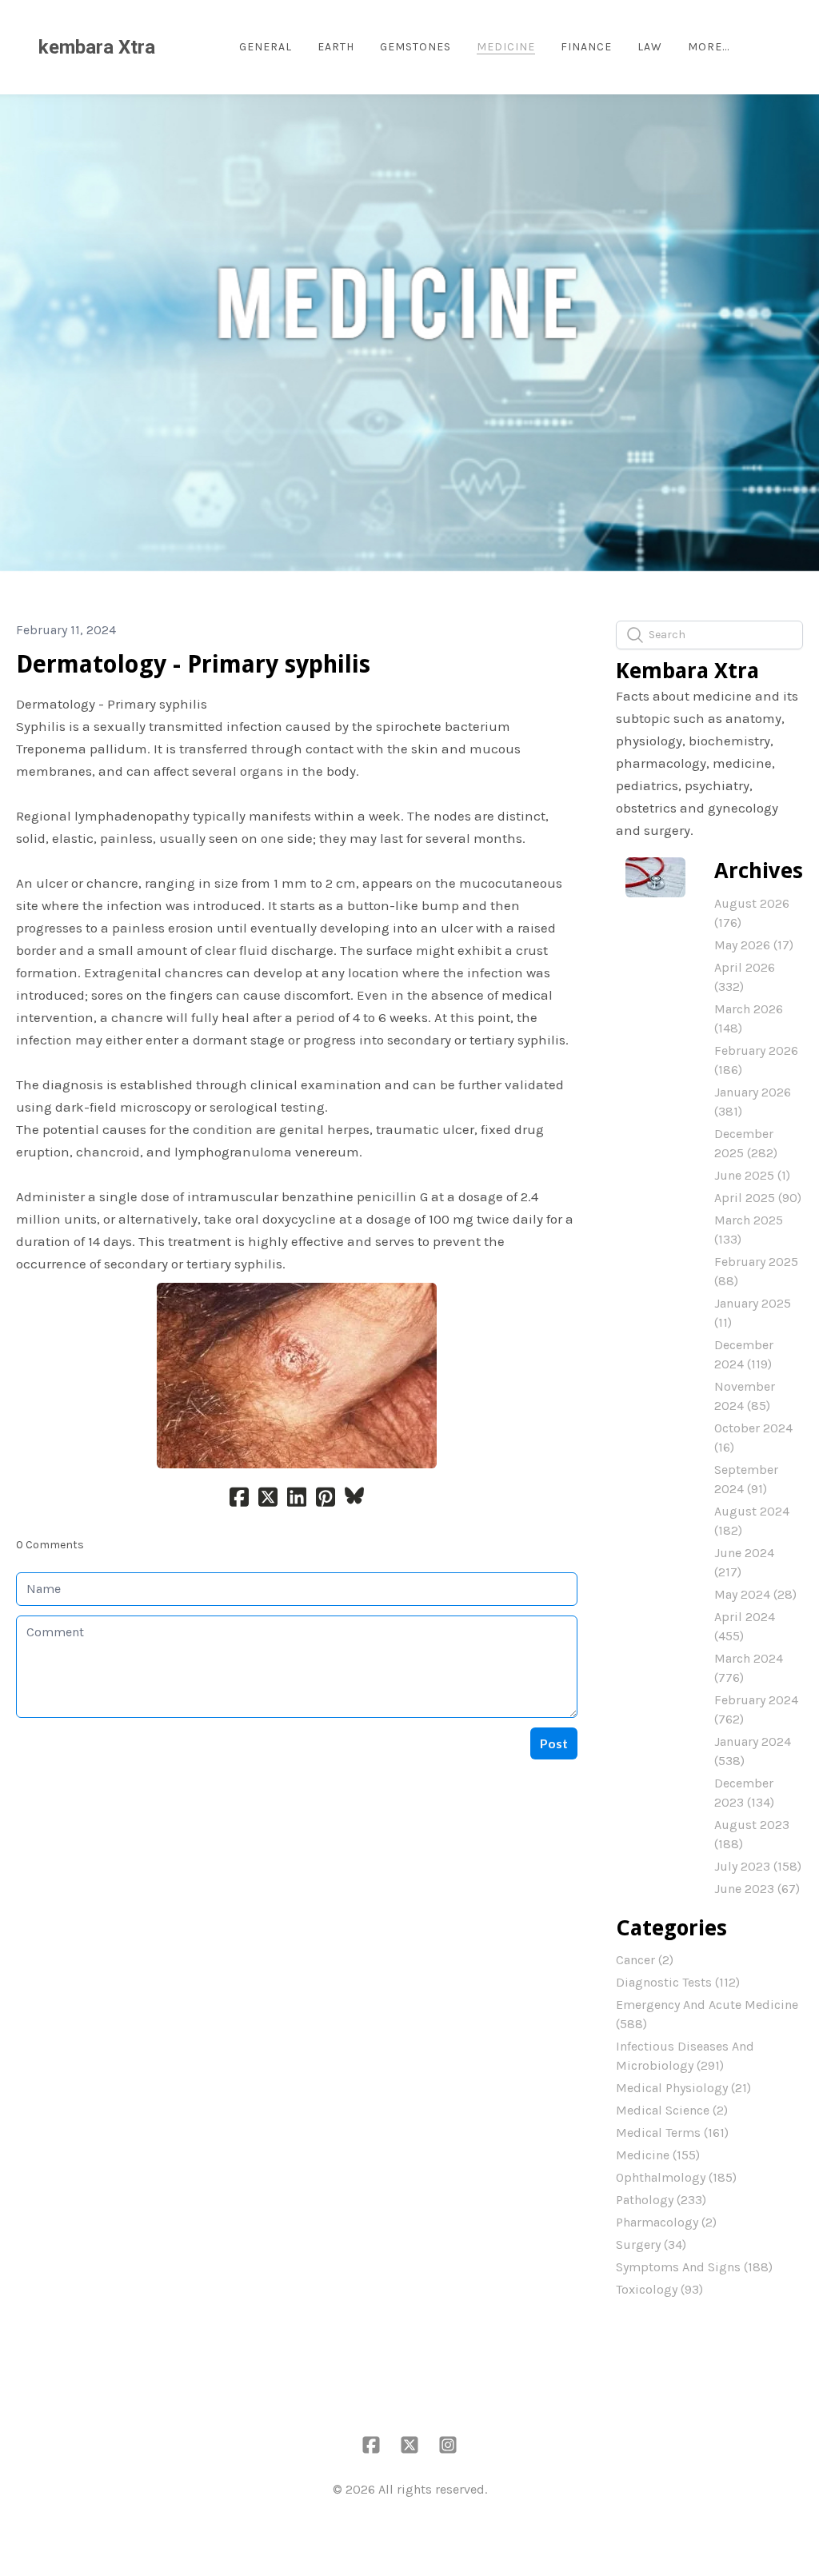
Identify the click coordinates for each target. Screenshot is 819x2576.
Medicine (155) (658, 2155)
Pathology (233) (661, 2200)
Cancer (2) (645, 1960)
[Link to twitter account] (409, 2445)
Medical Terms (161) (672, 2133)
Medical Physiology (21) (683, 2088)
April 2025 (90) (758, 1198)
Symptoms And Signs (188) (694, 2267)
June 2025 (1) (752, 1175)
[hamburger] (174, 47)
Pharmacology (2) (666, 2222)
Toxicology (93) (659, 2289)
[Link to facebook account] (371, 2445)
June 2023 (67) (757, 1889)
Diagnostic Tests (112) (678, 1982)
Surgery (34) (651, 2245)
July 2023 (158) (758, 1866)
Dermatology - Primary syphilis (193, 664)
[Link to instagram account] (448, 2445)
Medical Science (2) (672, 2110)
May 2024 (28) (755, 1594)
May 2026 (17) (754, 945)
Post (554, 1743)
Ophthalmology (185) (676, 2177)
